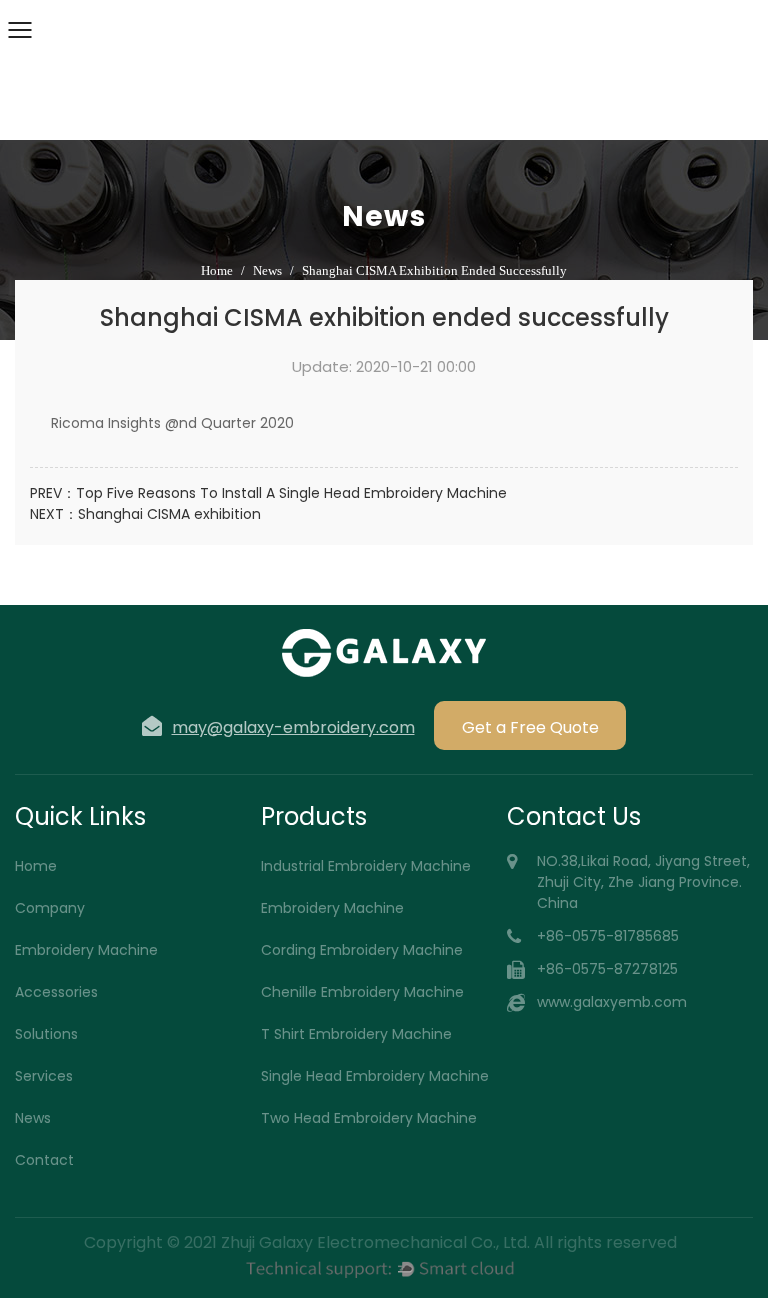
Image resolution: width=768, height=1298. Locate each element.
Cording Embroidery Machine (362, 950)
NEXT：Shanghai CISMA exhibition (145, 514)
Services (44, 1076)
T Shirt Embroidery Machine (356, 1034)
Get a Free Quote (530, 727)
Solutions (46, 1034)
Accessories (56, 992)
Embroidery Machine (86, 950)
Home (217, 270)
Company (50, 908)
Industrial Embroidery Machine (366, 866)
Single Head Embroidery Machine (375, 1076)
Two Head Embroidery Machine (369, 1118)
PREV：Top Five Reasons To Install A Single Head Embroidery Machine (268, 493)
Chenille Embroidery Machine (362, 992)
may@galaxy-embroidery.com (293, 726)
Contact (44, 1160)
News (267, 270)
